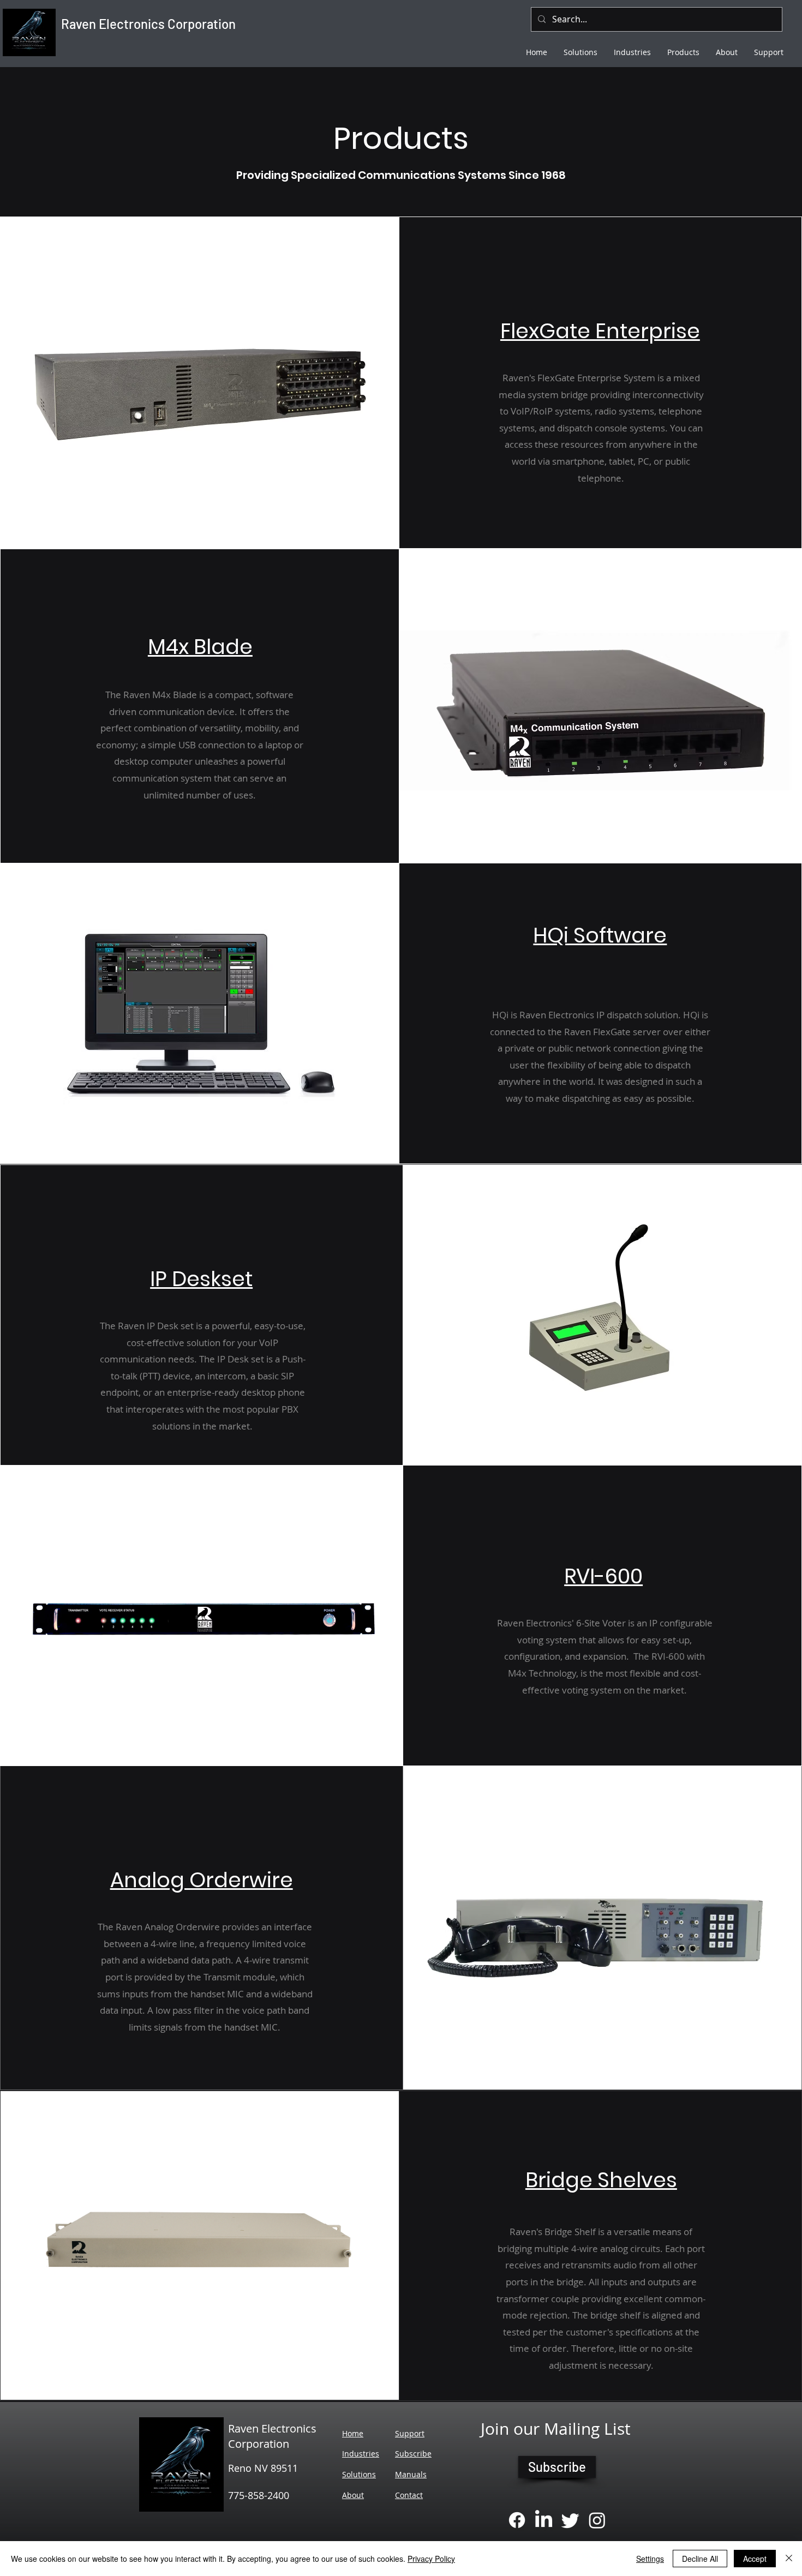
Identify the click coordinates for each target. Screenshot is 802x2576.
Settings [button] (650, 2559)
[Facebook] (517, 2520)
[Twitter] (570, 2520)
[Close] (789, 2559)
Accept (755, 2559)
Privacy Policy (431, 2559)
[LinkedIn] (544, 2520)
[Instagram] (597, 2520)
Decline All (700, 2559)
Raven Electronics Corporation (148, 24)
